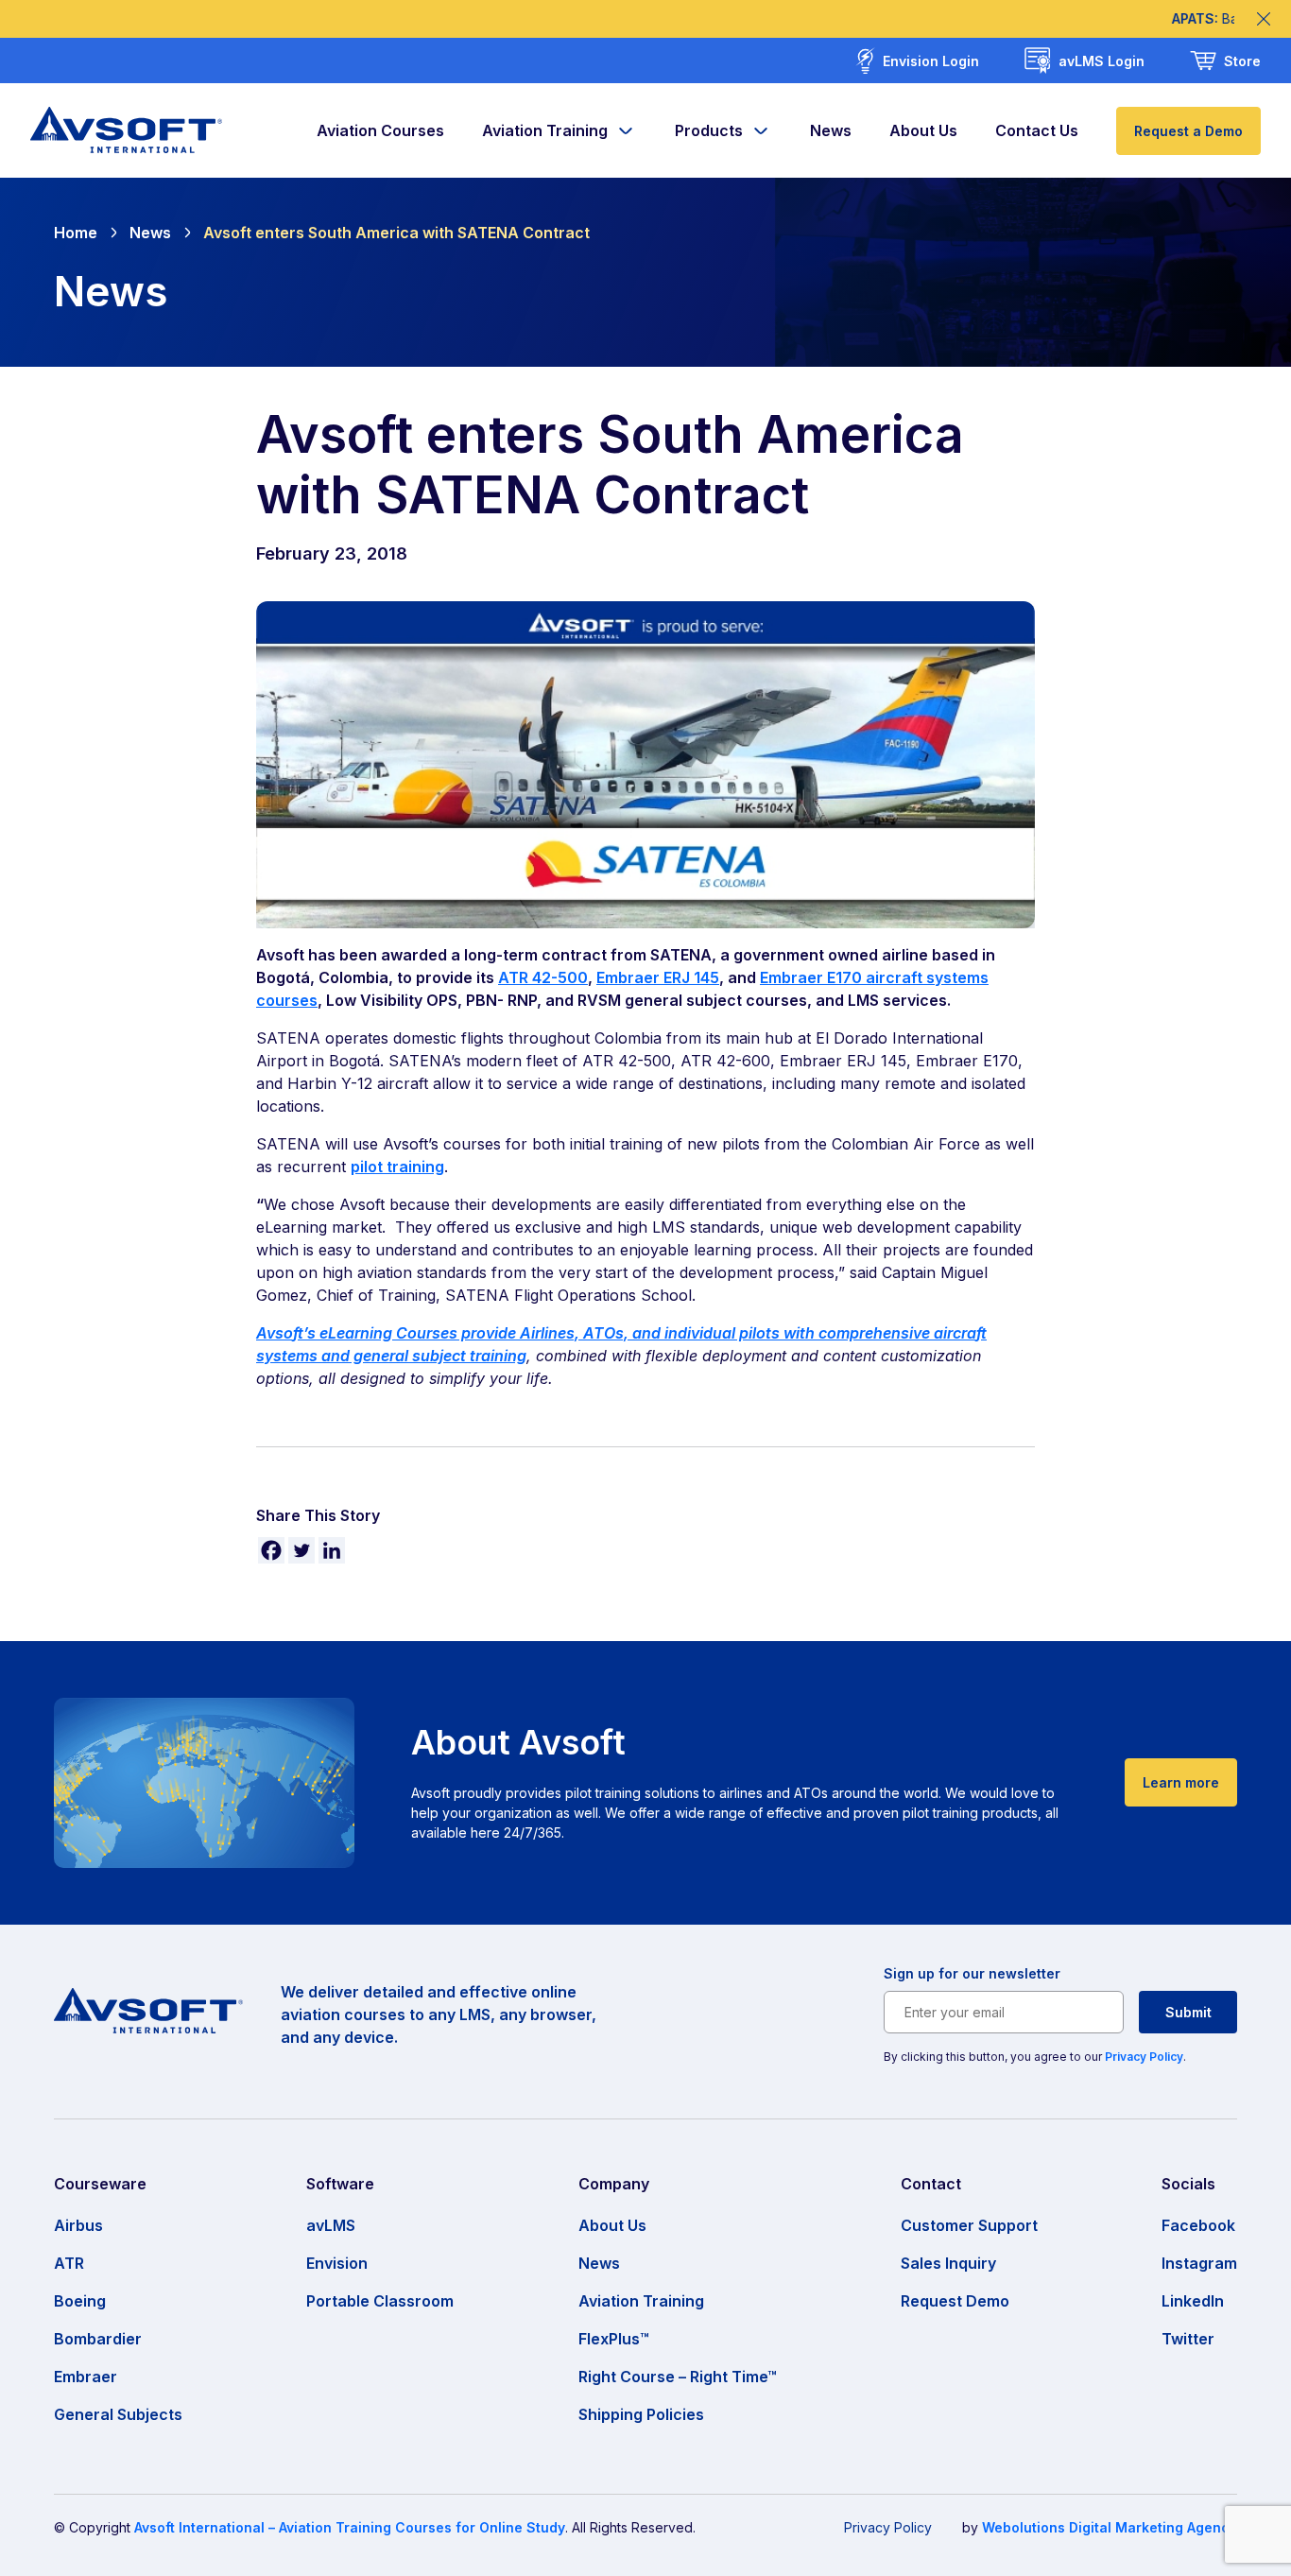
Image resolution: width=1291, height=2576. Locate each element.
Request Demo (955, 2301)
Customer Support (969, 2225)
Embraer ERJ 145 (658, 977)
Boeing (80, 2301)
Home (76, 233)
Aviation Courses (380, 130)
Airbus (78, 2225)
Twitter (1188, 2339)
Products (709, 130)
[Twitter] (301, 1550)
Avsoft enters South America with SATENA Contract (396, 233)
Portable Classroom (380, 2301)
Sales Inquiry (948, 2263)
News (831, 130)
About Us (923, 130)
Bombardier (98, 2339)
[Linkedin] (332, 1550)
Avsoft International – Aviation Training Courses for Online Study (350, 2527)
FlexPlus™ (614, 2339)
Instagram (1199, 2263)
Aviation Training (545, 130)
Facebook (1198, 2225)
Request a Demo (1188, 131)
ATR (69, 2263)
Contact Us (1037, 130)
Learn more (1181, 1782)
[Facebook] (271, 1550)
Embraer (86, 2377)
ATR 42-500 (543, 977)
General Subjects (118, 2414)
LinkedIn (1193, 2301)
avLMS (331, 2225)
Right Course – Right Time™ (678, 2377)
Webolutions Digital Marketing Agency (1110, 2527)
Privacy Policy (1144, 2057)
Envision (337, 2263)
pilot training (397, 1167)
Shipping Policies (641, 2414)
